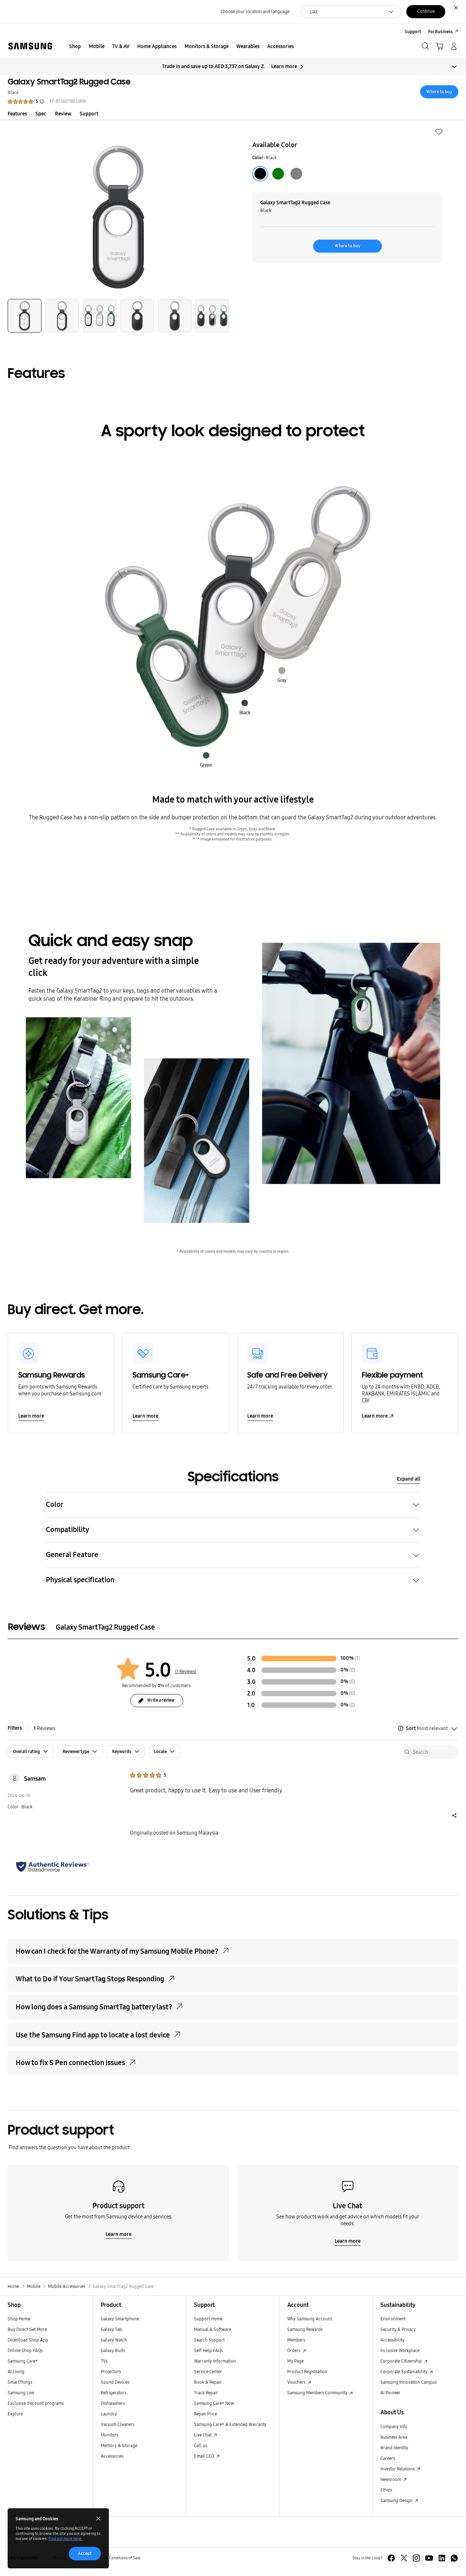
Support (89, 114)
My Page (295, 2361)
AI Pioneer (390, 2393)
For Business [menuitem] (441, 31)
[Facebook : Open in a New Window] (391, 2558)
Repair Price (206, 2414)
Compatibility (68, 1530)
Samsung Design (397, 2500)
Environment (393, 2319)
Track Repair (206, 2393)
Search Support (209, 2340)
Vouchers (297, 2382)
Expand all (408, 1479)
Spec (41, 114)
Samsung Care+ (23, 2361)
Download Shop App (28, 2340)
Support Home (208, 2319)
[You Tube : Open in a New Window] (429, 2558)
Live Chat (203, 2435)
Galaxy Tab (111, 2329)
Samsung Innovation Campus (408, 2382)
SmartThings (20, 2382)
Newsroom (391, 2479)
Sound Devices (115, 2382)
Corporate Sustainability (404, 2372)
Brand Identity (394, 2448)
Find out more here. (65, 2539)
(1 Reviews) (186, 1671)
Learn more (284, 66)
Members (296, 2340)
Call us (201, 2445)
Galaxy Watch (114, 2340)
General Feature (72, 1555)
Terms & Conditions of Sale (118, 2558)
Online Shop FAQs (25, 2350)
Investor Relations (398, 2469)
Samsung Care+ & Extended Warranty (230, 2424)
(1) (357, 1659)
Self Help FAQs (208, 2350)
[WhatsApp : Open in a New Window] (454, 2558)
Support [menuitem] (413, 31)
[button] (439, 132)
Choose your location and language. (256, 11)
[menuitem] (75, 47)
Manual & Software (213, 2329)
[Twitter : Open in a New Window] (404, 2558)
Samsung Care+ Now (214, 2403)
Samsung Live (21, 2393)
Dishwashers (113, 2403)
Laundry (109, 2414)
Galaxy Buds (113, 2350)
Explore (15, 2414)
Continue (426, 11)
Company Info (394, 2427)
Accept (85, 2553)
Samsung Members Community (318, 2393)
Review (63, 114)
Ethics (386, 2490)
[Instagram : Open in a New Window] (416, 2558)
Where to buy (439, 92)
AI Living (16, 2372)
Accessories (112, 2456)
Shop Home (19, 2319)
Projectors (111, 2372)
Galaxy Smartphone (120, 2319)
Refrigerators (114, 2393)
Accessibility (392, 2340)
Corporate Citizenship (402, 2361)
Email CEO (205, 2456)
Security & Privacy (398, 2329)
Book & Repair (208, 2382)
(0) (352, 1670)
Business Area (394, 2437)
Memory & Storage (119, 2445)
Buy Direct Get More (27, 2329)
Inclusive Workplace (400, 2350)
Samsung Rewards (305, 2329)
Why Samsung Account (310, 2319)
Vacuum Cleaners (118, 2424)
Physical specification (80, 1580)
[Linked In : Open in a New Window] (442, 2558)
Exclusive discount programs (36, 2403)
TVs (104, 2361)
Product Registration (307, 2372)
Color (55, 1504)
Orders (294, 2350)
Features (17, 114)
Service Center (208, 2372)
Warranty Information (215, 2361)
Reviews (44, 1728)
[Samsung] (30, 46)
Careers (388, 2458)
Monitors (110, 2435)
